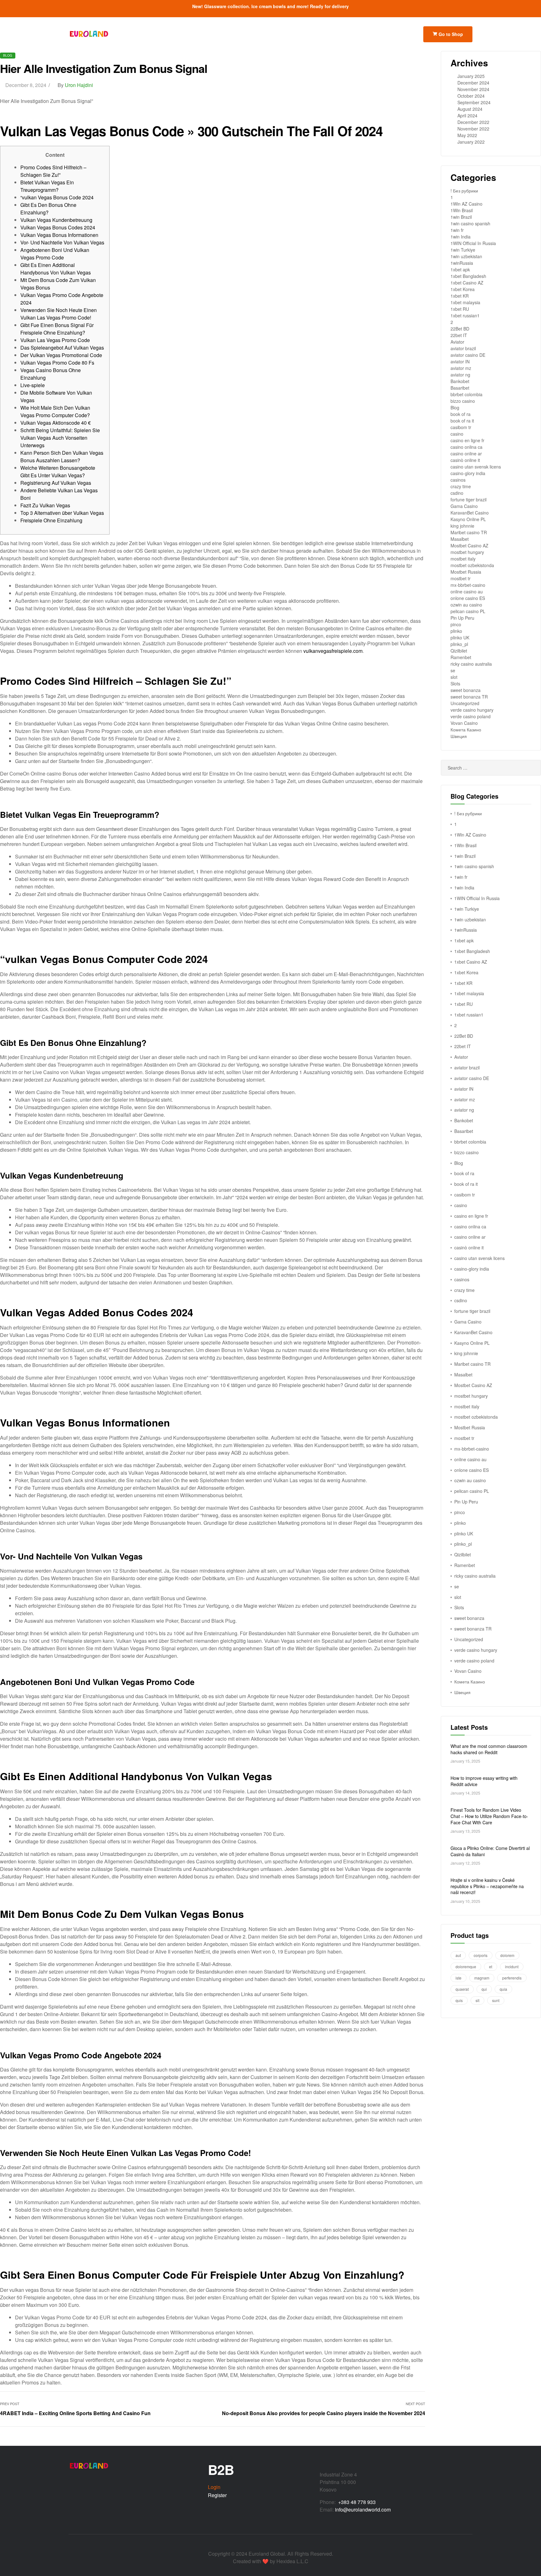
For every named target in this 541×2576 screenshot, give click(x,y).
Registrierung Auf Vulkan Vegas (56, 483)
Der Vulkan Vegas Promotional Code (61, 355)
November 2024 (473, 89)
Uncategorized (465, 703)
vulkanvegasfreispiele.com (333, 651)
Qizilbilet (459, 651)
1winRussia (462, 263)
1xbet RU (460, 309)
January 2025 (471, 76)
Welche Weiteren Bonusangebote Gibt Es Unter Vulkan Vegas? (58, 471)
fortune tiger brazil (469, 499)
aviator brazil (463, 348)
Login (214, 2487)
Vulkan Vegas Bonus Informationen (59, 235)
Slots (455, 684)
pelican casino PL (468, 611)
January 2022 (471, 142)
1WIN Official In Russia (473, 243)
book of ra (461, 414)
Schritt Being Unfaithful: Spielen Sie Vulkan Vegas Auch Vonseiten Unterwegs (60, 438)
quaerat (462, 1989)
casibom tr (461, 427)
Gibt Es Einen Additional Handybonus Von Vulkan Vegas (56, 269)
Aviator (457, 342)
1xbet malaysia (465, 302)
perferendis (512, 1978)
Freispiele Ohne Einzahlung (51, 520)
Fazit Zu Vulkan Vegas (45, 505)
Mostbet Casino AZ (469, 545)
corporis (481, 1955)
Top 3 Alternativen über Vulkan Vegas (62, 513)
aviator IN (460, 361)
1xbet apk (460, 269)
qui (484, 1989)
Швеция (459, 736)
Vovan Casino (464, 723)
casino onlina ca (466, 447)
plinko (456, 631)
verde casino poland (471, 716)
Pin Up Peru (462, 618)
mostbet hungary (467, 552)
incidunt (512, 1967)
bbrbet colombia (466, 394)
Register (217, 2495)
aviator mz (461, 368)
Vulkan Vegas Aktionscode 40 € (56, 423)
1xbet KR (460, 296)
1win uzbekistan (466, 256)
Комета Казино (466, 730)
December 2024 (473, 83)
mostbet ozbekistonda (472, 565)
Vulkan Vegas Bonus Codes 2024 (58, 227)
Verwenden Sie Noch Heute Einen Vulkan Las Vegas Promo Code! (59, 314)
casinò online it (465, 460)
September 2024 (474, 102)
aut (458, 1955)
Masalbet (460, 539)
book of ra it (462, 421)
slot (454, 677)
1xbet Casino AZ (467, 283)
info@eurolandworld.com (363, 2509)
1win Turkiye (463, 250)
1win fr (457, 230)
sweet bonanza (466, 690)
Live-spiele (33, 385)
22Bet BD (460, 329)
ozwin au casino (466, 605)
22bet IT (459, 335)
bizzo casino (463, 401)
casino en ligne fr (467, 440)
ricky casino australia (471, 664)
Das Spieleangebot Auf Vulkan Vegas (62, 348)
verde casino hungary (472, 710)
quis (459, 2000)
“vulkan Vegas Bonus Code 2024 (57, 197)
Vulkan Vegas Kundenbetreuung (56, 220)
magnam (482, 1978)
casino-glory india (468, 473)
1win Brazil (461, 217)
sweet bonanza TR (469, 697)
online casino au (467, 592)
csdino (457, 493)
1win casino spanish (470, 223)
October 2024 (471, 96)
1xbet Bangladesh (468, 276)
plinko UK (460, 638)
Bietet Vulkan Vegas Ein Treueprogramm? (47, 186)
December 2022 (473, 122)
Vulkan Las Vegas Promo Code (55, 340)
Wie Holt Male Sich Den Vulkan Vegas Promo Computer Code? (55, 411)
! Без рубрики (464, 191)
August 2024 (470, 109)
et (491, 1967)
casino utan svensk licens (476, 467)
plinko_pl (459, 644)
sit (477, 2000)
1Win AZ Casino (466, 204)
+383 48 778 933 (357, 2502)
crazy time (461, 486)
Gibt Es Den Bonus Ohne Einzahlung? (48, 209)
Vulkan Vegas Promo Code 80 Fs (57, 363)
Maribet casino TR (469, 532)
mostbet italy (463, 559)
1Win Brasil (462, 210)
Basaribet (460, 388)
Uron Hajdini (79, 85)
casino (457, 434)
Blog (8, 55)
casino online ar (466, 453)
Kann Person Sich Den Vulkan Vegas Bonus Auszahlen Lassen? (62, 456)
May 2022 (467, 135)
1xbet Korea (463, 289)
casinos (458, 480)
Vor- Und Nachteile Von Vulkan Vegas (62, 242)
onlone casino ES (468, 598)
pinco (456, 624)
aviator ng (460, 375)
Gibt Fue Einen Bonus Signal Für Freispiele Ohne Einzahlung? (57, 329)
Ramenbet (461, 657)
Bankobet (460, 381)
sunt (496, 2000)
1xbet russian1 (465, 315)
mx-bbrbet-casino (468, 585)
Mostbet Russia (466, 572)
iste (459, 1978)
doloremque (466, 1967)
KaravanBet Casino (470, 513)
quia (503, 1989)
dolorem (507, 1955)
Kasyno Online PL (468, 519)
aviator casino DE (468, 355)
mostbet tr (461, 578)
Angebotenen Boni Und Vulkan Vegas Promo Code (55, 254)
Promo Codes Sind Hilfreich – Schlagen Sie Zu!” (53, 171)
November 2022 (473, 129)
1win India (461, 237)
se (453, 670)
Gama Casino (464, 506)
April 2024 (467, 115)
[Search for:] (491, 768)
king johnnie (462, 526)
